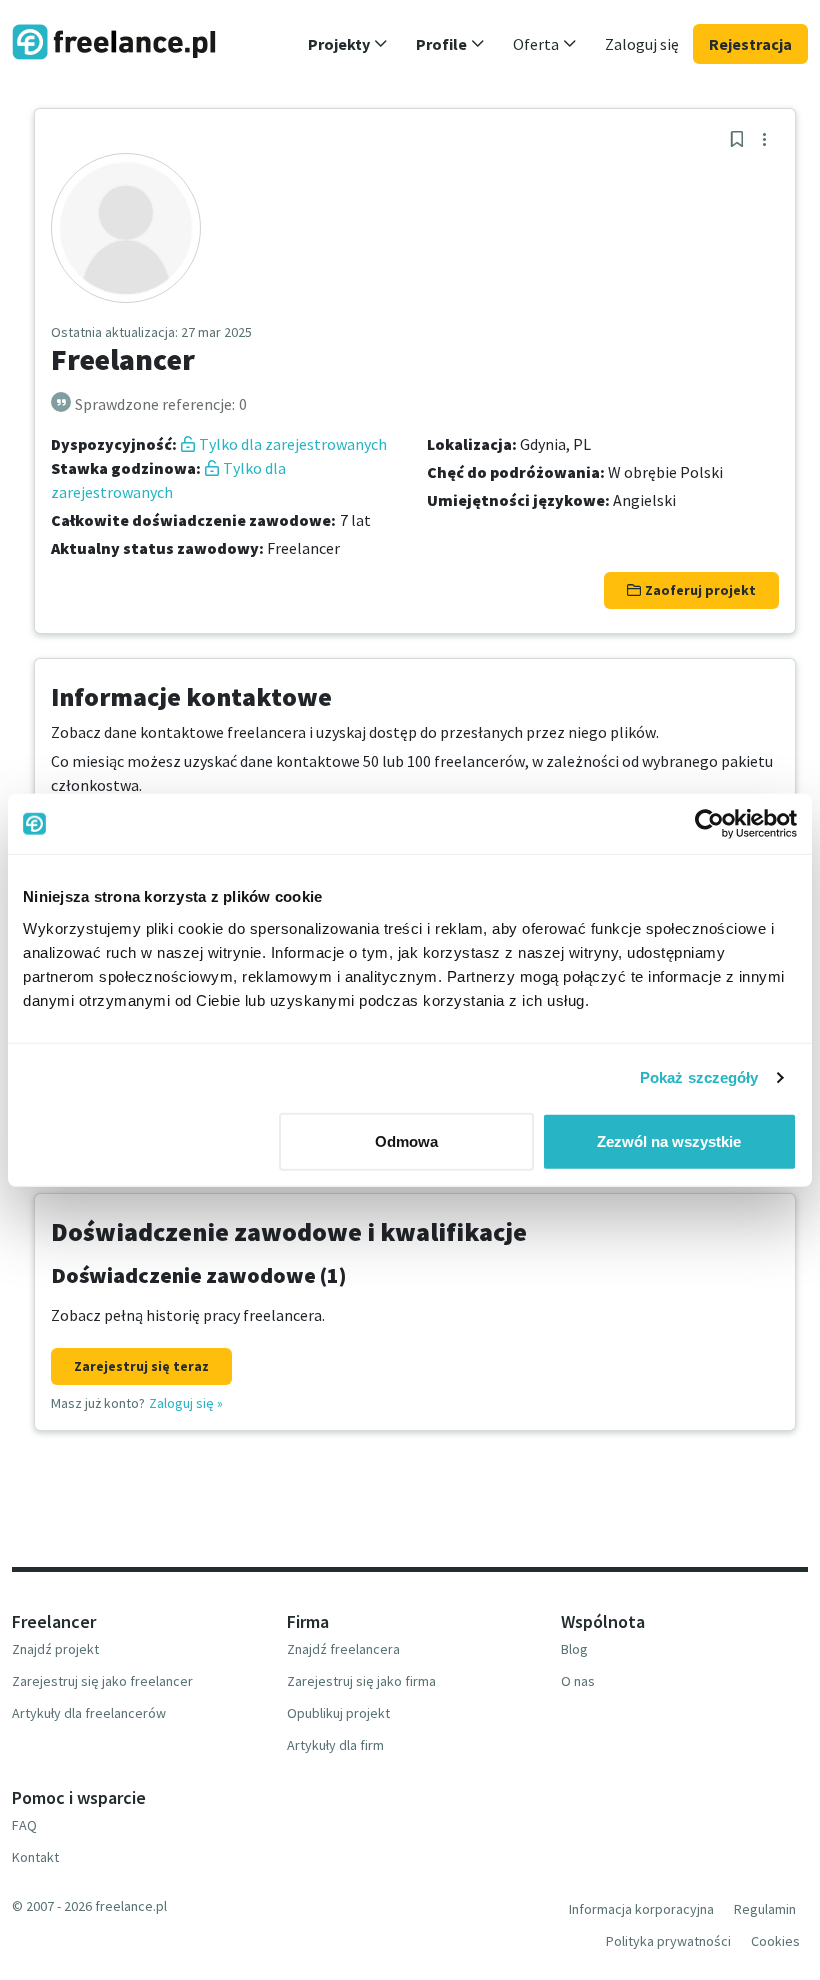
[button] (348, 44)
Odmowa (406, 1140)
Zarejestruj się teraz (141, 1366)
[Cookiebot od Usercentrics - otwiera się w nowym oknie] (709, 824)
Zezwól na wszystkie (669, 1140)
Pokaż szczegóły (699, 1077)
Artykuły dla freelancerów (89, 1713)
